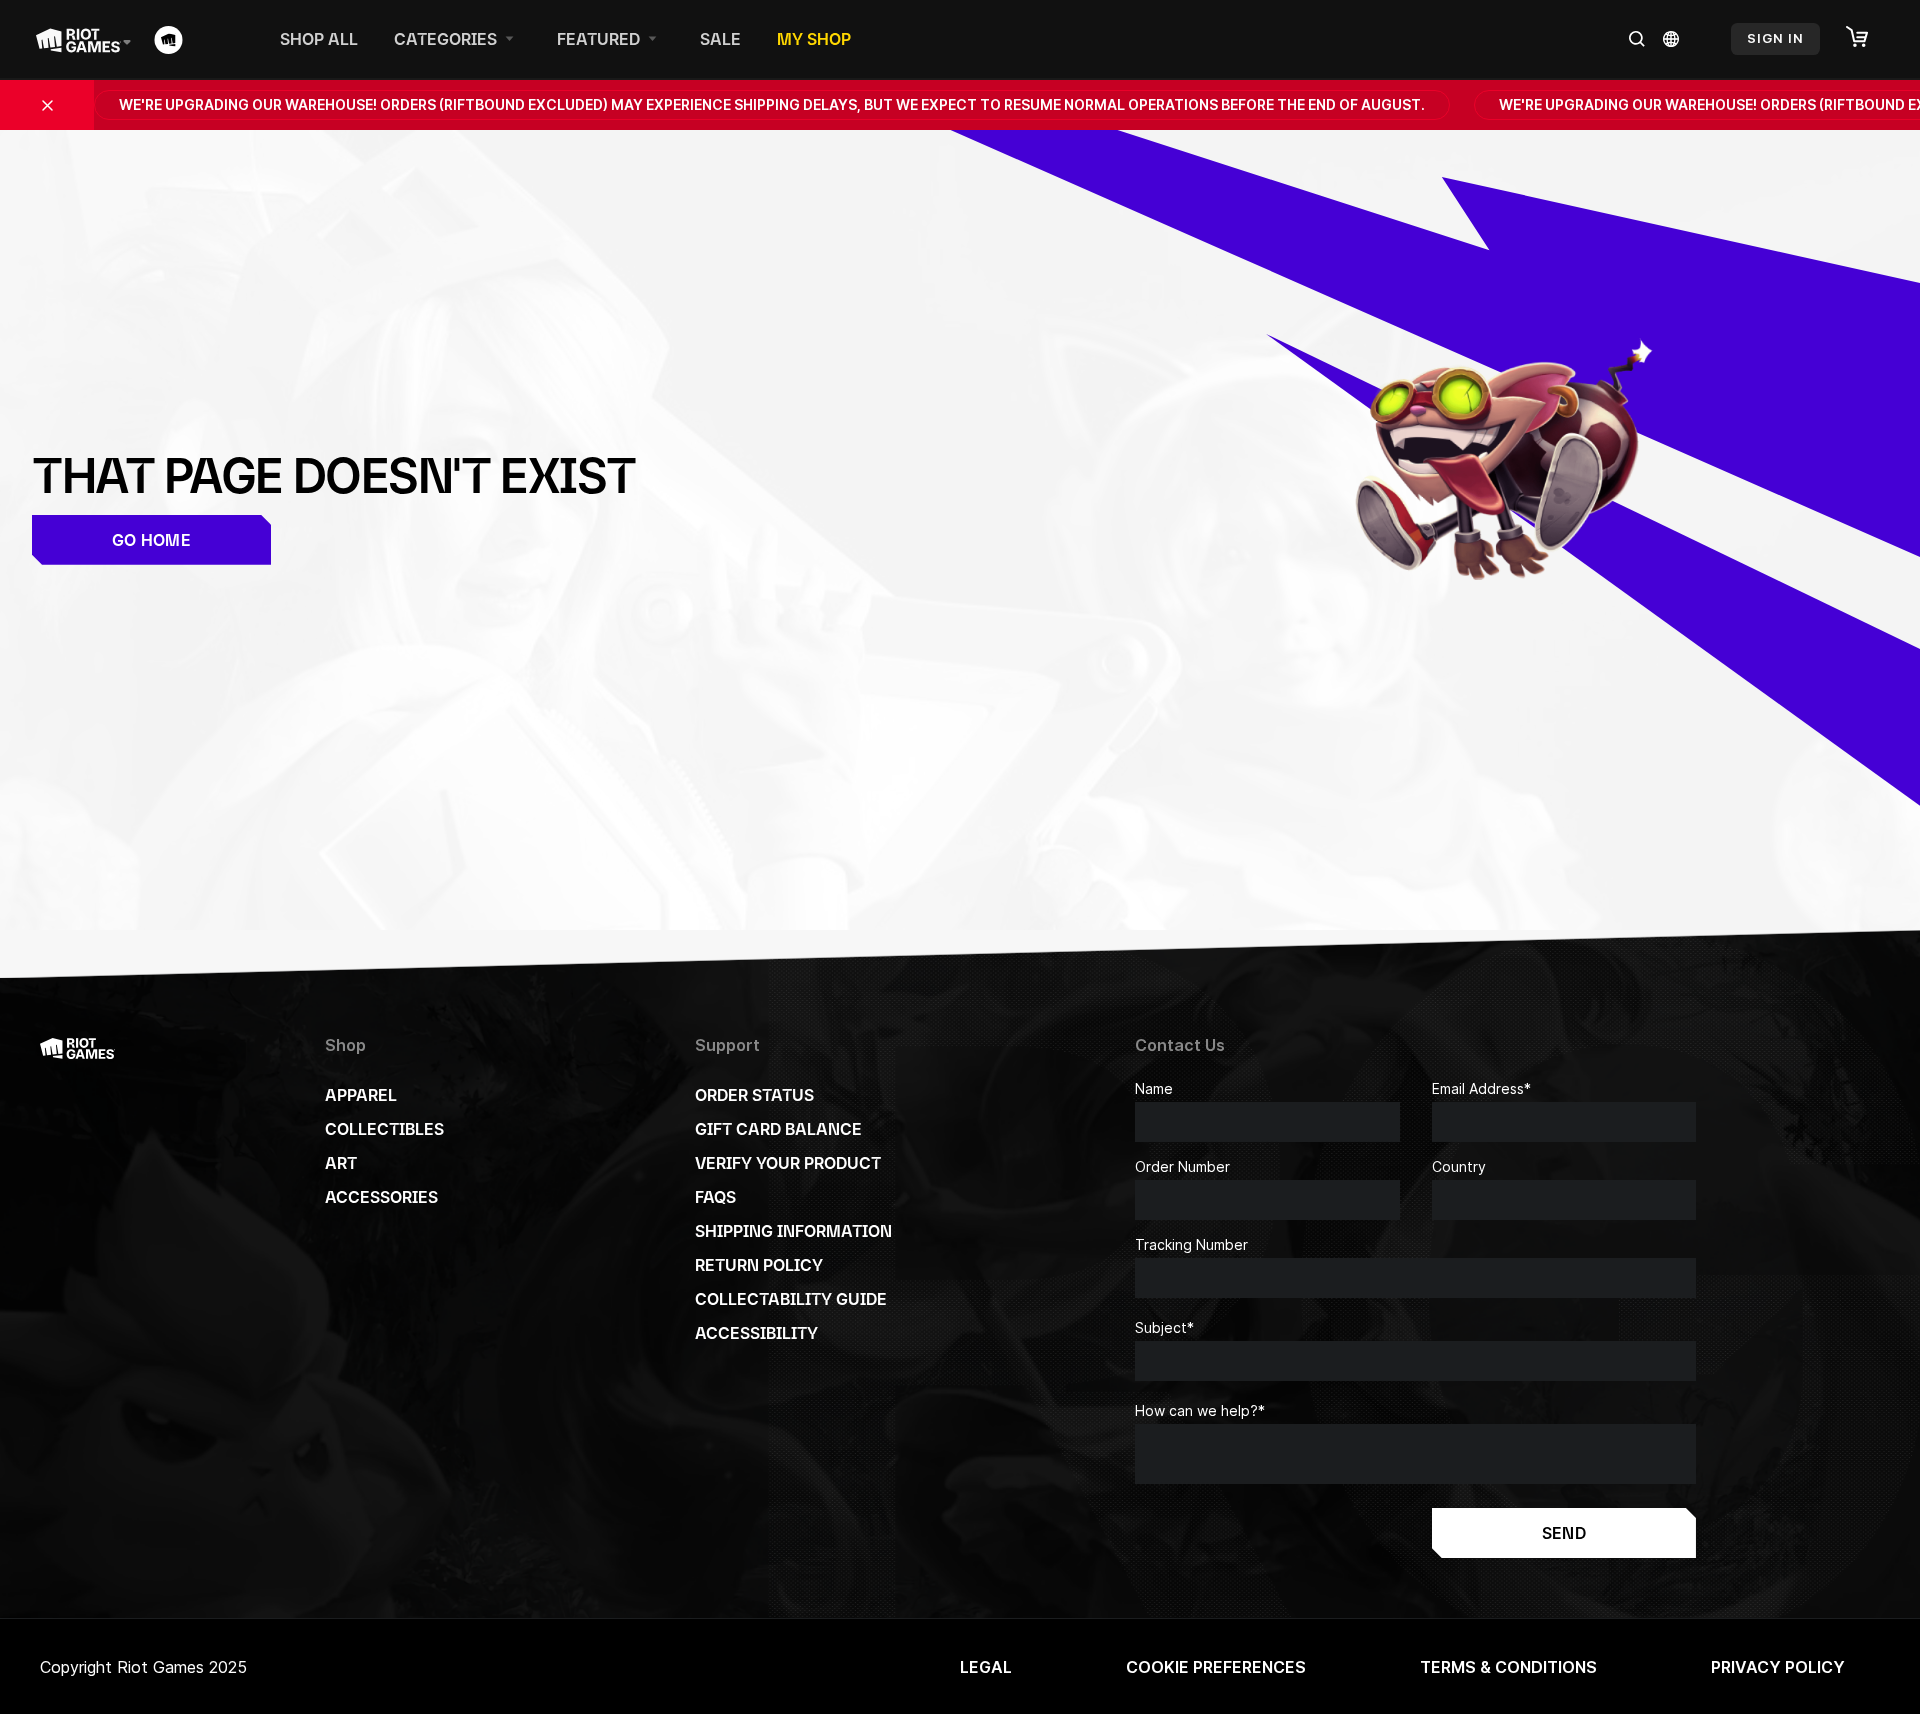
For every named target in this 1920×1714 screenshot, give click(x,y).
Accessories (381, 1197)
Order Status (754, 1095)
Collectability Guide (791, 1299)
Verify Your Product (788, 1163)
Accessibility (756, 1333)
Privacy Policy (1778, 1667)
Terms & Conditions (1508, 1667)
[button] (1867, 38)
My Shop (814, 39)
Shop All (319, 39)
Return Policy (759, 1265)
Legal (986, 1667)
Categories (445, 39)
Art (341, 1163)
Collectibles (384, 1129)
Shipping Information (793, 1231)
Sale (720, 39)
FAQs (715, 1197)
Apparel (361, 1095)
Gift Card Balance (778, 1129)
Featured (598, 39)
